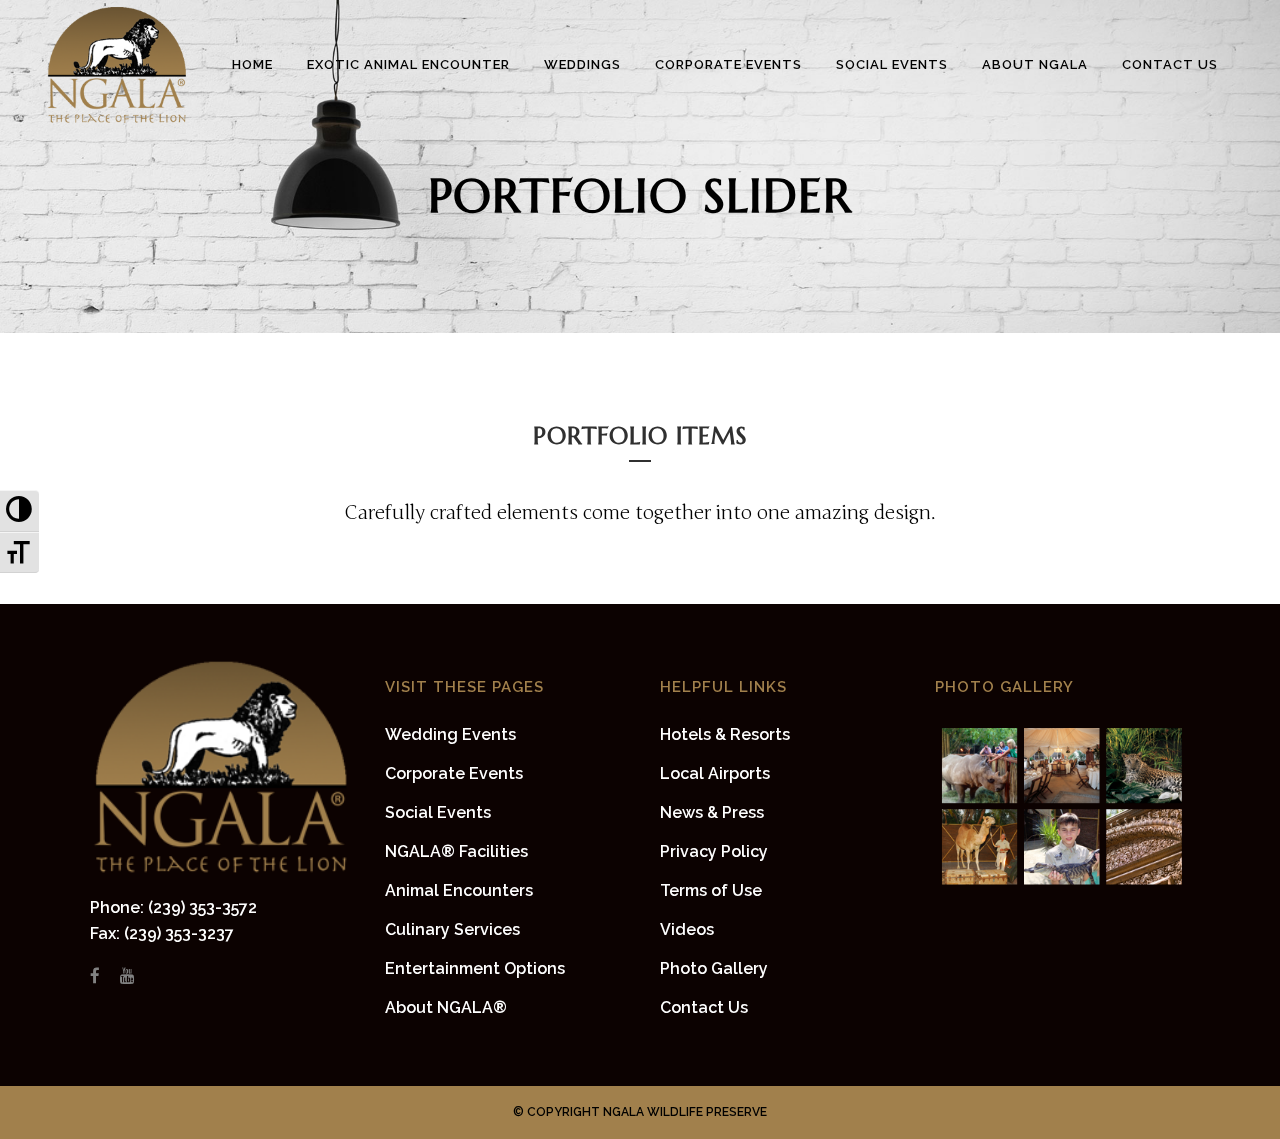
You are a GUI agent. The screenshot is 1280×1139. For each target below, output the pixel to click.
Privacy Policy (714, 851)
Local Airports (715, 773)
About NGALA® (446, 1007)
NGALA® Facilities (456, 851)
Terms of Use (711, 890)
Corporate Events (454, 773)
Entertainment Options (475, 968)
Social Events (438, 812)
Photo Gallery (714, 968)
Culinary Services (452, 929)
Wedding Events (450, 734)
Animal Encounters (459, 890)
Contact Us (704, 1007)
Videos (687, 929)
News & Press (712, 812)
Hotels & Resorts (725, 734)
